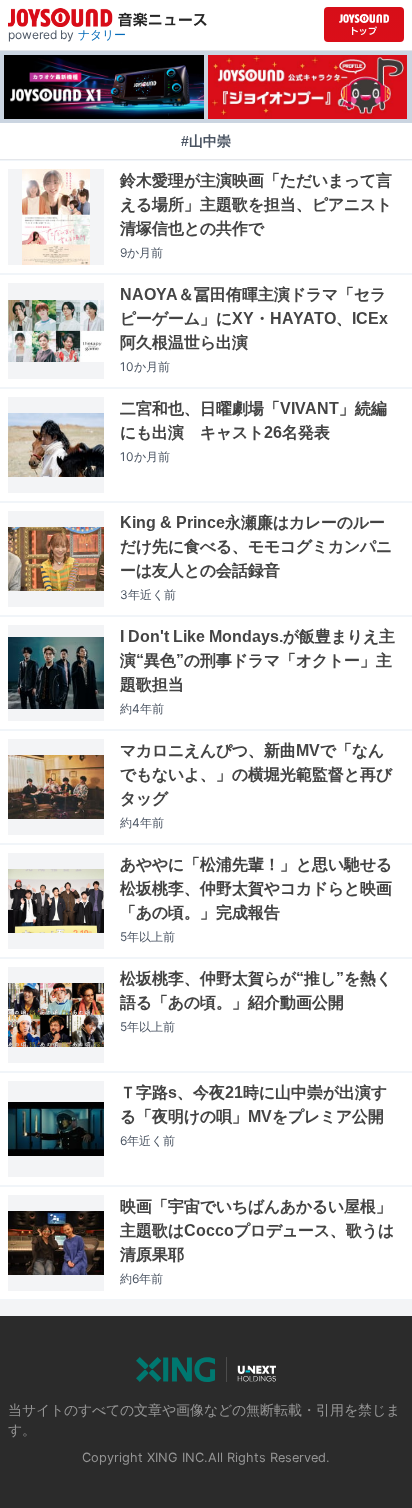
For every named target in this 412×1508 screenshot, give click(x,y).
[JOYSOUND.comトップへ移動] (364, 24)
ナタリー (102, 34)
